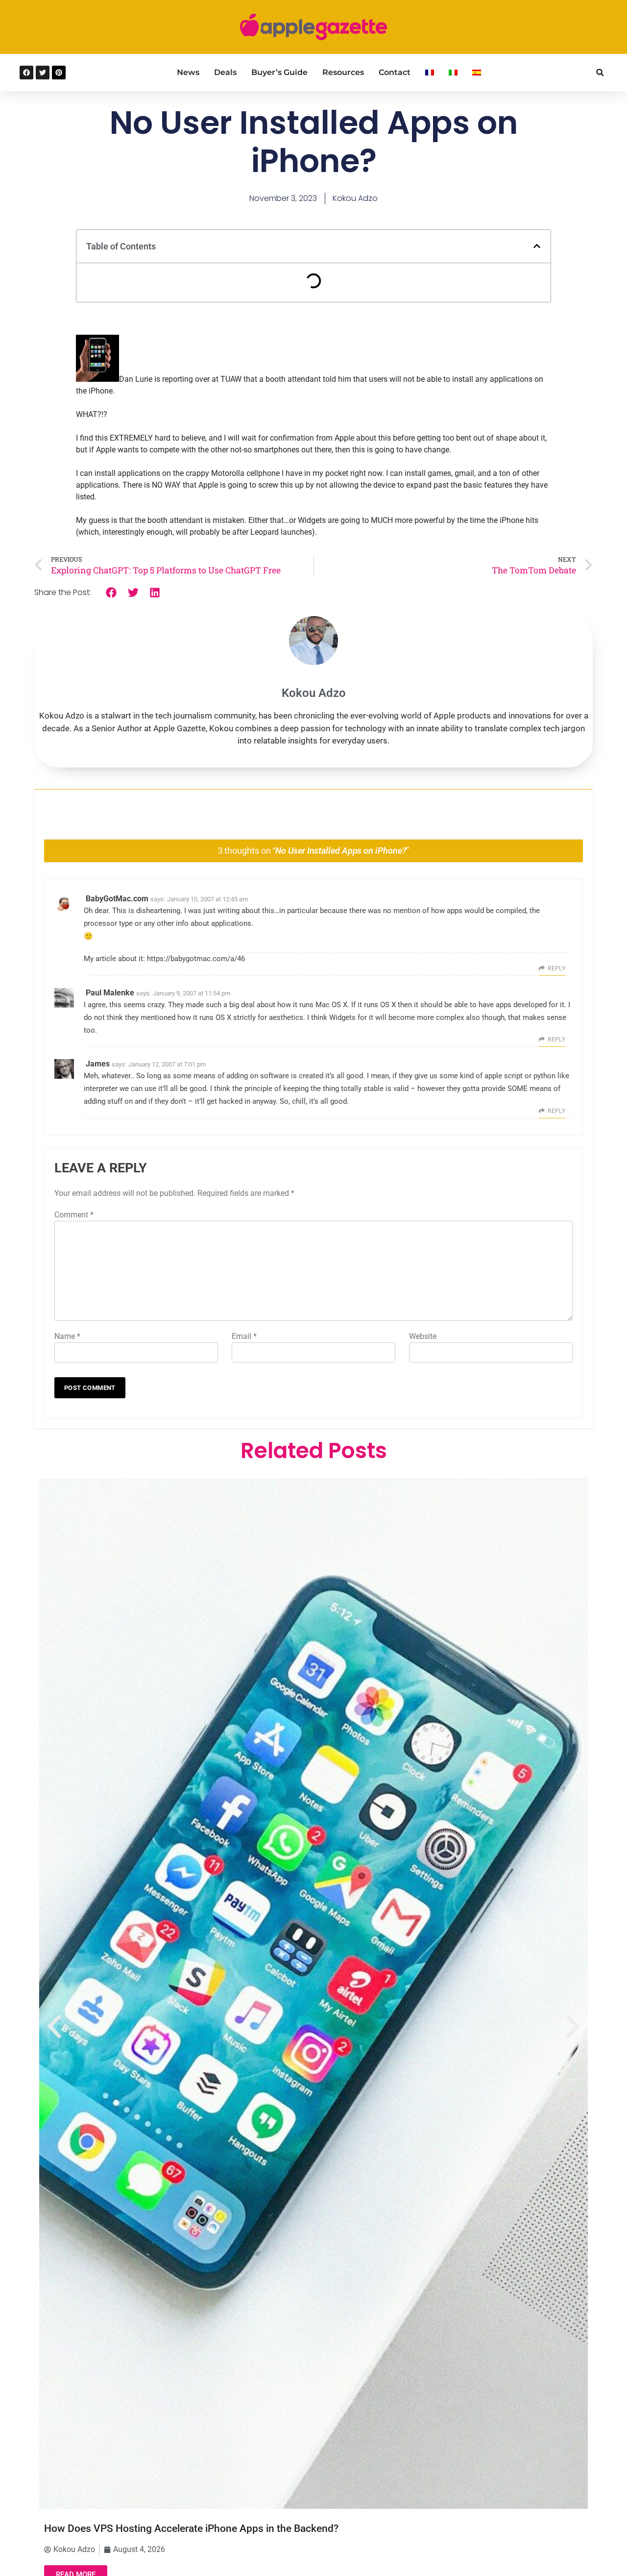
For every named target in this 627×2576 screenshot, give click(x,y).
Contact (395, 72)
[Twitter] (43, 73)
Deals (225, 72)
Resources (343, 72)
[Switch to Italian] (453, 73)
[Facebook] (26, 73)
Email (244, 1336)
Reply (556, 968)
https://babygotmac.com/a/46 (196, 959)
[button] (600, 73)
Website (423, 1336)
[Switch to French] (430, 73)
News (188, 72)
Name (67, 1336)
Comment (74, 1215)
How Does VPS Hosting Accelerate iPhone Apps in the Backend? (191, 2528)
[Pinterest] (59, 73)
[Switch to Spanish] (477, 73)
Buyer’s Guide (279, 72)
